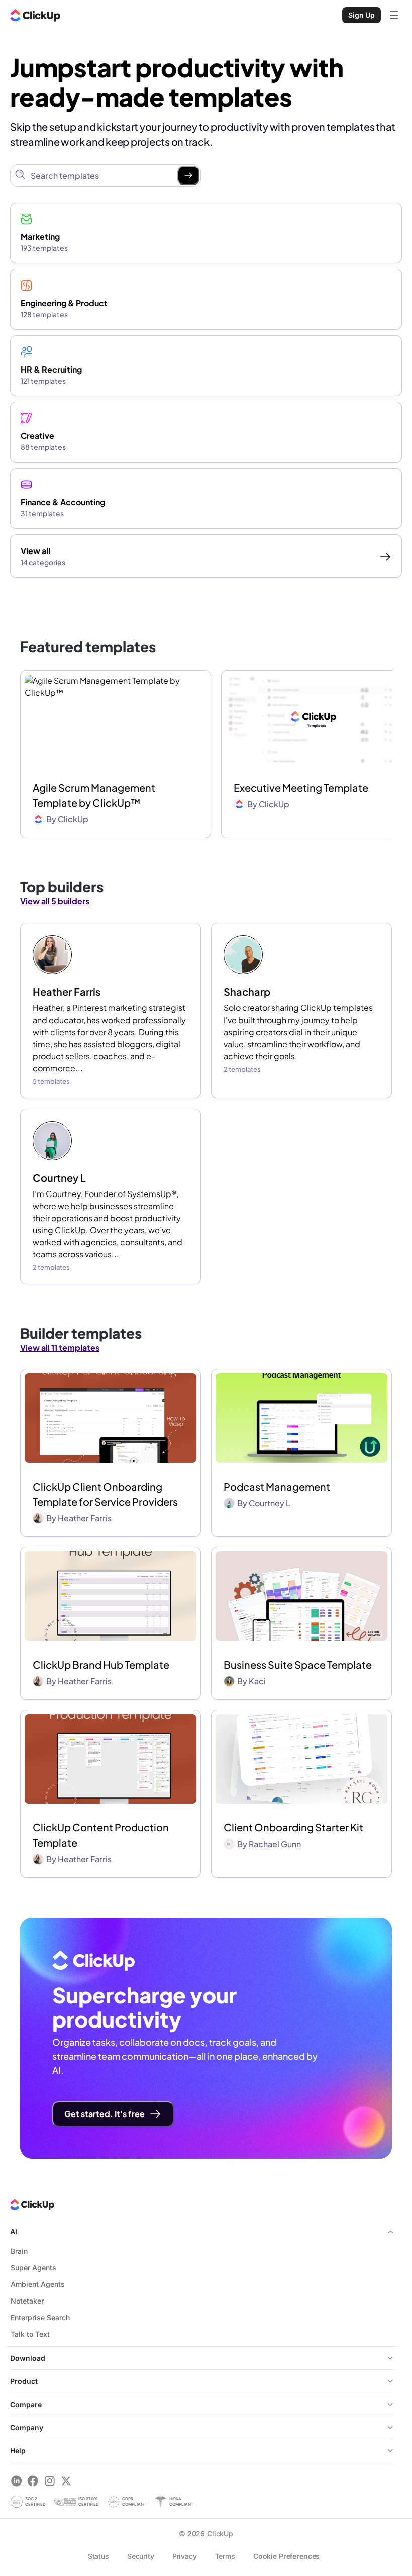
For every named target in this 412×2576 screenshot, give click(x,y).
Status (98, 2556)
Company (27, 2427)
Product (24, 2381)
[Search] (188, 175)
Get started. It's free (105, 2114)
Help (18, 2451)
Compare (26, 2404)
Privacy (185, 2556)
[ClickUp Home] (35, 15)
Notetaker (27, 2301)
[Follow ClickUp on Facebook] (33, 2481)
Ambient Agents (38, 2284)
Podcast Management (277, 1486)
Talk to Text (30, 2334)
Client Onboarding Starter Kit (293, 1827)
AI (14, 2231)
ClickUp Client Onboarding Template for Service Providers (105, 1494)
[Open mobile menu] (394, 15)
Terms (225, 2556)
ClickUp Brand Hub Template (101, 1664)
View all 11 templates (60, 1348)
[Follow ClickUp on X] (66, 2481)
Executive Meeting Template (301, 788)
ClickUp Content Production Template (101, 1835)
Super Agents (33, 2268)
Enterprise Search (40, 2317)
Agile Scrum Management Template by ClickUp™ (94, 795)
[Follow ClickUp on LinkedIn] (16, 2481)
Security (141, 2556)
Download (28, 2358)
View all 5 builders (55, 901)
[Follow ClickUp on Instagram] (49, 2481)
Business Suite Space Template (298, 1664)
